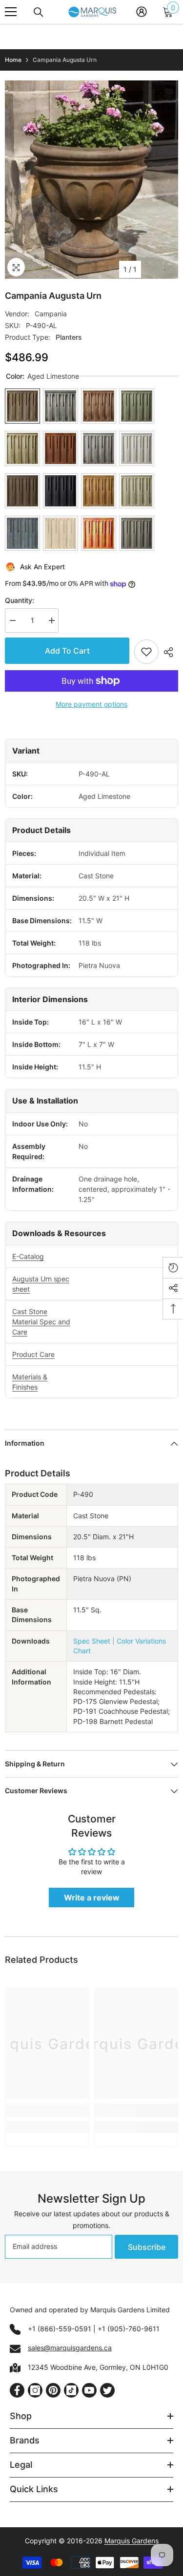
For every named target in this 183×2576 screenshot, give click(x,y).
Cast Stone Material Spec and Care (41, 1322)
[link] (47, 2111)
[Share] (168, 652)
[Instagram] (35, 2390)
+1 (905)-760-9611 (129, 2329)
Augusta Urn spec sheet (41, 1284)
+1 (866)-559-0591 (60, 2329)
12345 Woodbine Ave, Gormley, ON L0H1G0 (98, 2367)
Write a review (92, 1898)
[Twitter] (107, 2390)
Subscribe (147, 2247)
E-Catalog (28, 1256)
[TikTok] (71, 2390)
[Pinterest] (53, 2390)
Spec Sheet (92, 1641)
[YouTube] (89, 2390)
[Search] (39, 12)
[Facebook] (17, 2390)
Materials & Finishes (30, 1382)
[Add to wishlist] (146, 652)
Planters (69, 337)
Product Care (33, 1354)
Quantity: (20, 600)
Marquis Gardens (132, 2541)
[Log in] (142, 12)
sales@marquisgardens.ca (70, 2348)
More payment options (91, 704)
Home (13, 60)
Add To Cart (67, 651)
